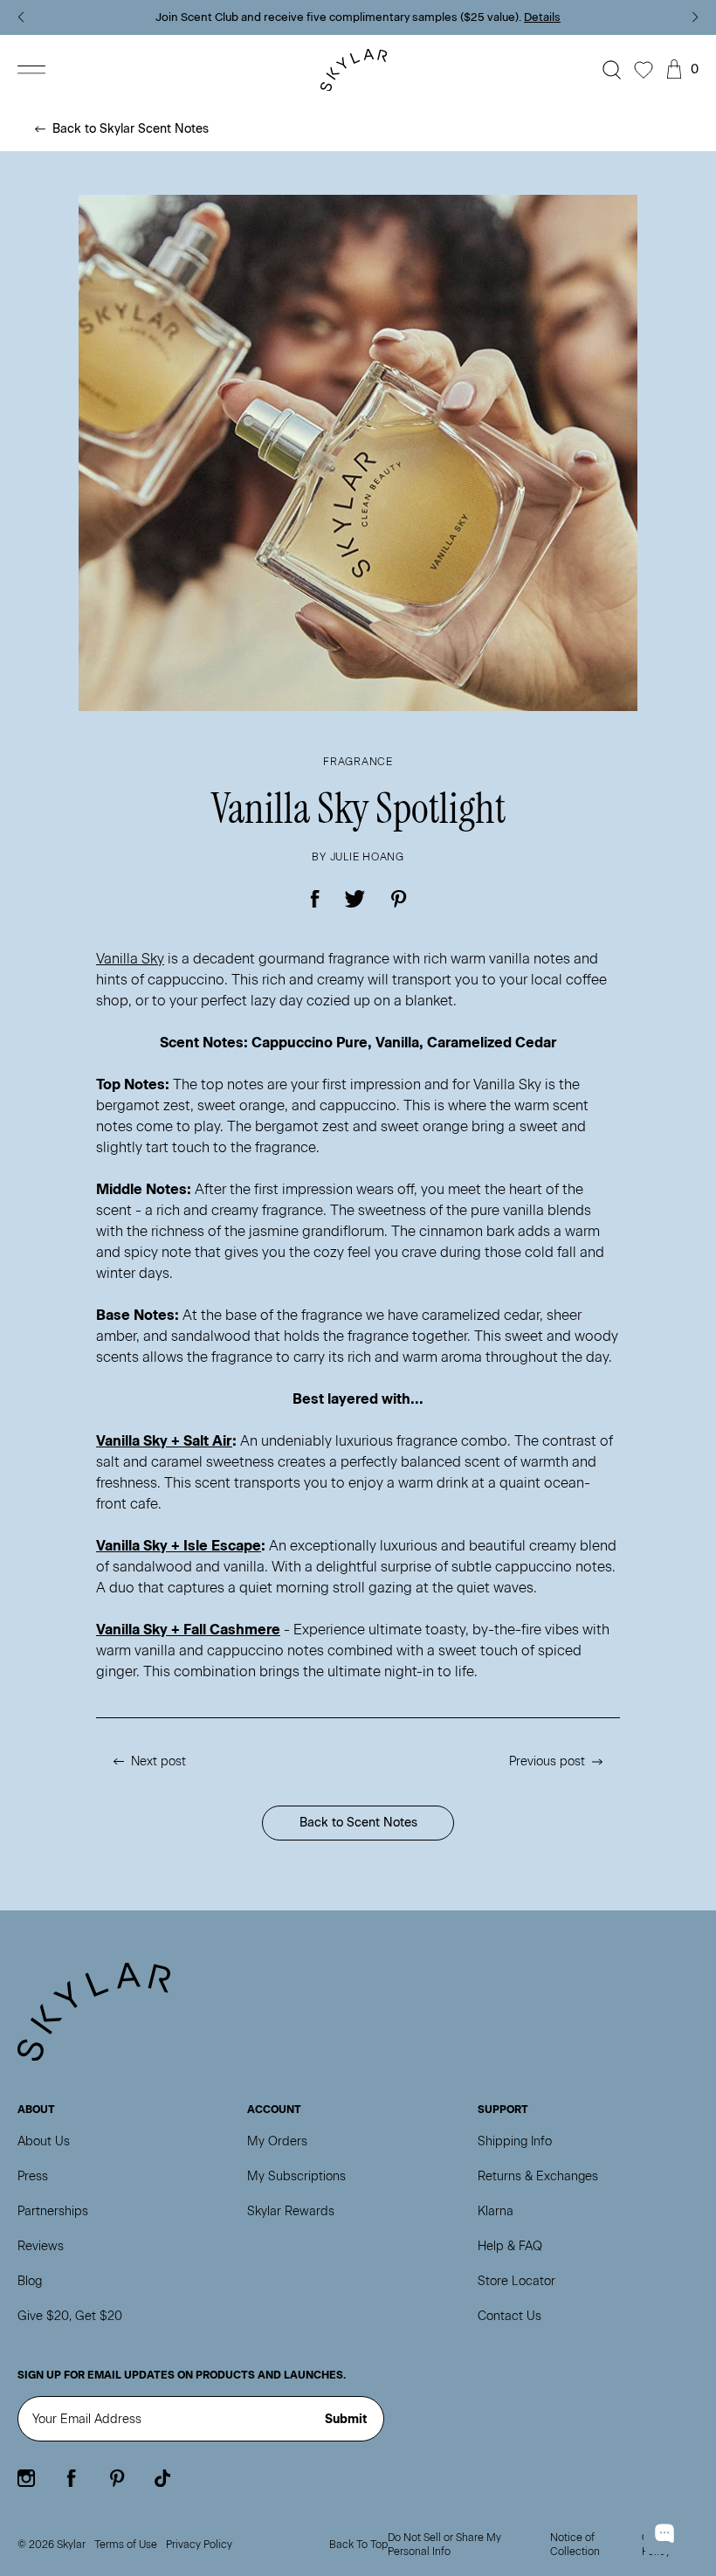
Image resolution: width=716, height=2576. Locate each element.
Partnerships (53, 2211)
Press (33, 2176)
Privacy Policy (199, 2545)
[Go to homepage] (358, 70)
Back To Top (358, 2545)
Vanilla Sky (130, 959)
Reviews (41, 2246)
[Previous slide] (21, 17)
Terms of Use (126, 2545)
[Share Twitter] (355, 899)
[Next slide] (695, 17)
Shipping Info (515, 2141)
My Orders (277, 2141)
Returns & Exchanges (538, 2176)
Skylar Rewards (291, 2211)
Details (542, 17)
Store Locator (516, 2281)
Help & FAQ (510, 2246)
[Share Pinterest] (399, 899)
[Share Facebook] (316, 899)
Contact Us (509, 2316)
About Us (44, 2141)
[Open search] (612, 70)
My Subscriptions (296, 2176)
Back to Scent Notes (358, 1823)
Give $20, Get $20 (70, 2316)
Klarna (496, 2211)
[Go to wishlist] (644, 70)
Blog (30, 2281)
